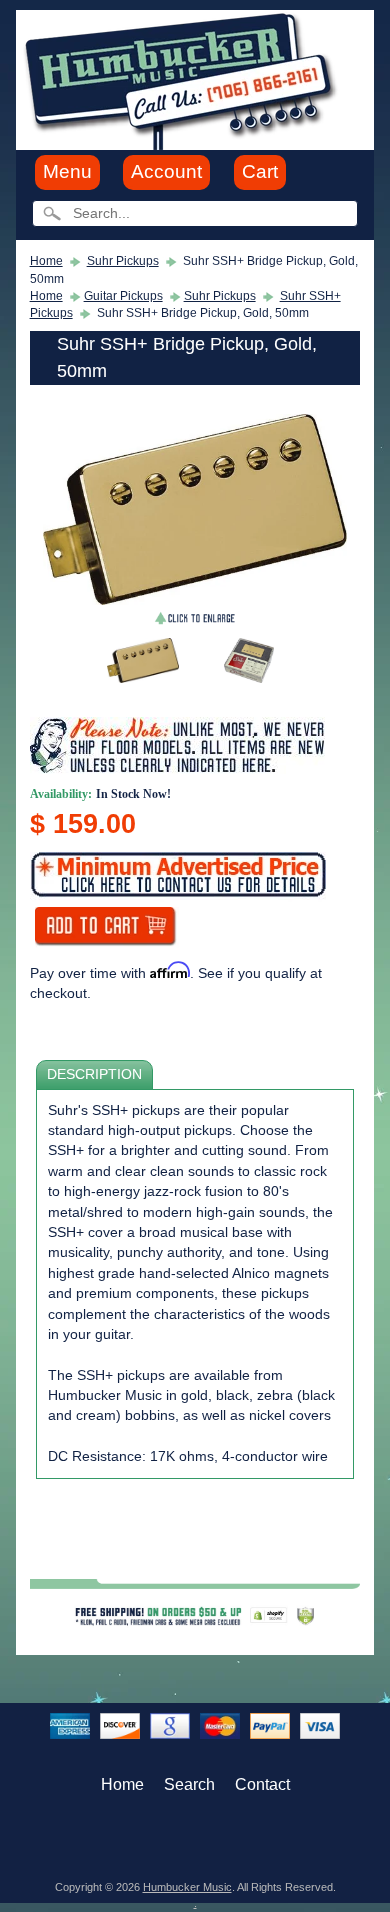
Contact (262, 1784)
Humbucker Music (187, 1887)
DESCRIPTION (94, 1074)
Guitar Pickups (123, 296)
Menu (67, 171)
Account (166, 171)
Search (189, 1784)
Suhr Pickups (123, 261)
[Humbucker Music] (183, 78)
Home (46, 261)
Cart (260, 171)
